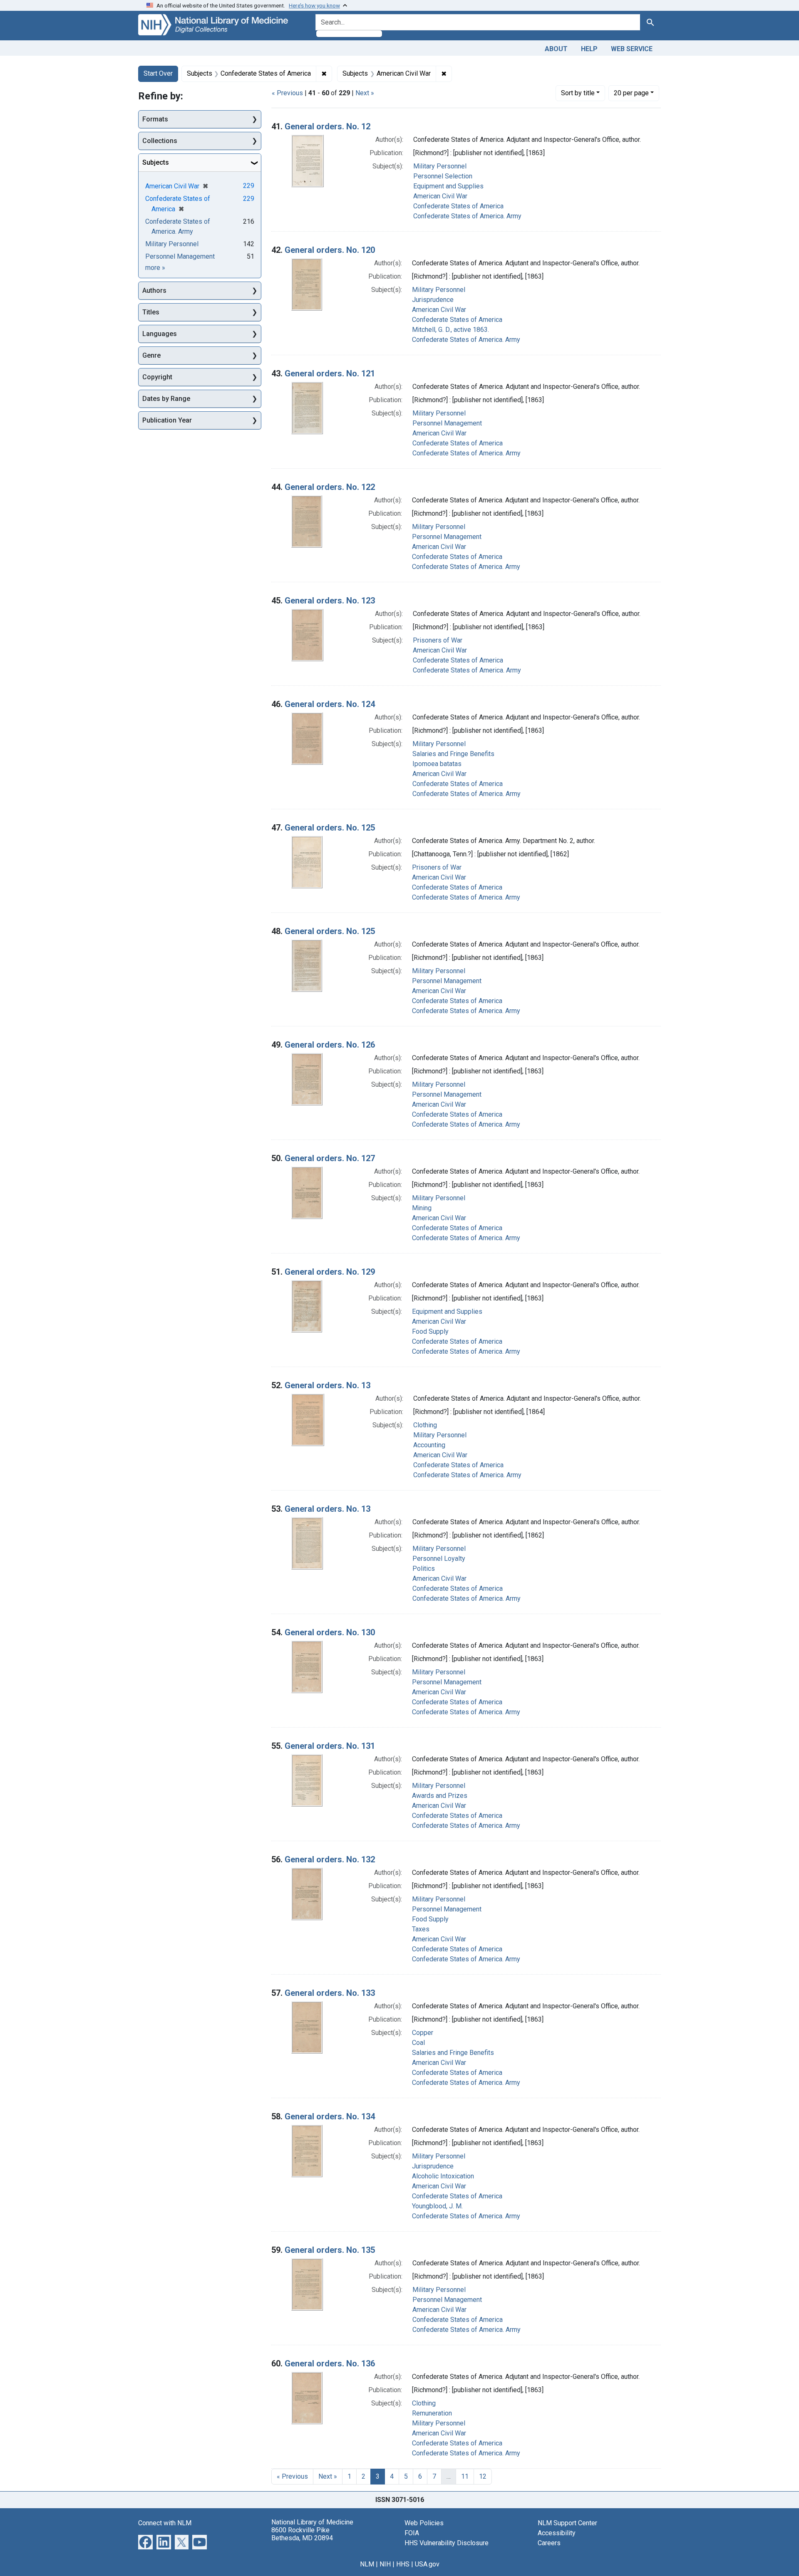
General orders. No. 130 (330, 1632)
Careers (549, 2543)
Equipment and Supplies (448, 186)
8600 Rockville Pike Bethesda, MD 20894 (302, 2534)
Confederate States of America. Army (467, 216)
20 (631, 93)
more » (155, 268)
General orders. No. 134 (330, 2116)
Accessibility (557, 2533)
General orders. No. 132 (330, 1859)
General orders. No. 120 (330, 250)
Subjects (156, 162)
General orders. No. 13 (328, 1385)
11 (465, 2476)
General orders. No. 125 (330, 828)
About (556, 49)
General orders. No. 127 (330, 1158)
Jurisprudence (433, 300)
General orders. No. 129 (330, 1272)
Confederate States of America (458, 206)
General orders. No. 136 (330, 2363)
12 (483, 2476)
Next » (365, 93)
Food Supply (430, 1331)
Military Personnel (440, 166)
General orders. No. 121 (330, 373)
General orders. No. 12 (328, 126)
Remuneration (432, 2413)
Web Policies (424, 2523)
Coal (418, 2043)
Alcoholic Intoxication (443, 2176)
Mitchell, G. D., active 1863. (450, 330)
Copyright (157, 377)
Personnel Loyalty (439, 1559)
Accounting (429, 1445)
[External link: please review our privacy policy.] (145, 2541)
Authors (154, 290)
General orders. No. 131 (330, 1746)
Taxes (421, 1929)
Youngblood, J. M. (437, 2206)
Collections (160, 141)
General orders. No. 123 (330, 601)
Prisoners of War (438, 640)
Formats (155, 119)
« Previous (287, 93)
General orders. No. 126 (330, 1045)
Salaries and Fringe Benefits (453, 754)
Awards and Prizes (440, 1796)
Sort (578, 93)
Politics (424, 1569)
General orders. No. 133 (330, 1993)
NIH (385, 2564)
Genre (151, 355)
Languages (160, 334)
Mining (422, 1208)
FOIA (412, 2533)
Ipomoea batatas (437, 764)
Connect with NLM (165, 2523)
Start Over (158, 73)
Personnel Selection (443, 176)
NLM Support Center (567, 2523)
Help (589, 49)
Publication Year (167, 420)
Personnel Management (447, 423)
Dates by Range (166, 399)
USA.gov (427, 2564)
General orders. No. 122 (330, 487)
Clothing (425, 1425)
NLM (367, 2564)
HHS (403, 2564)
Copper (423, 2033)
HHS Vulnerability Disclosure (447, 2543)
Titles (151, 312)
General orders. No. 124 (330, 704)
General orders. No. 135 (330, 2250)
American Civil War (440, 196)
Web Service (632, 49)
